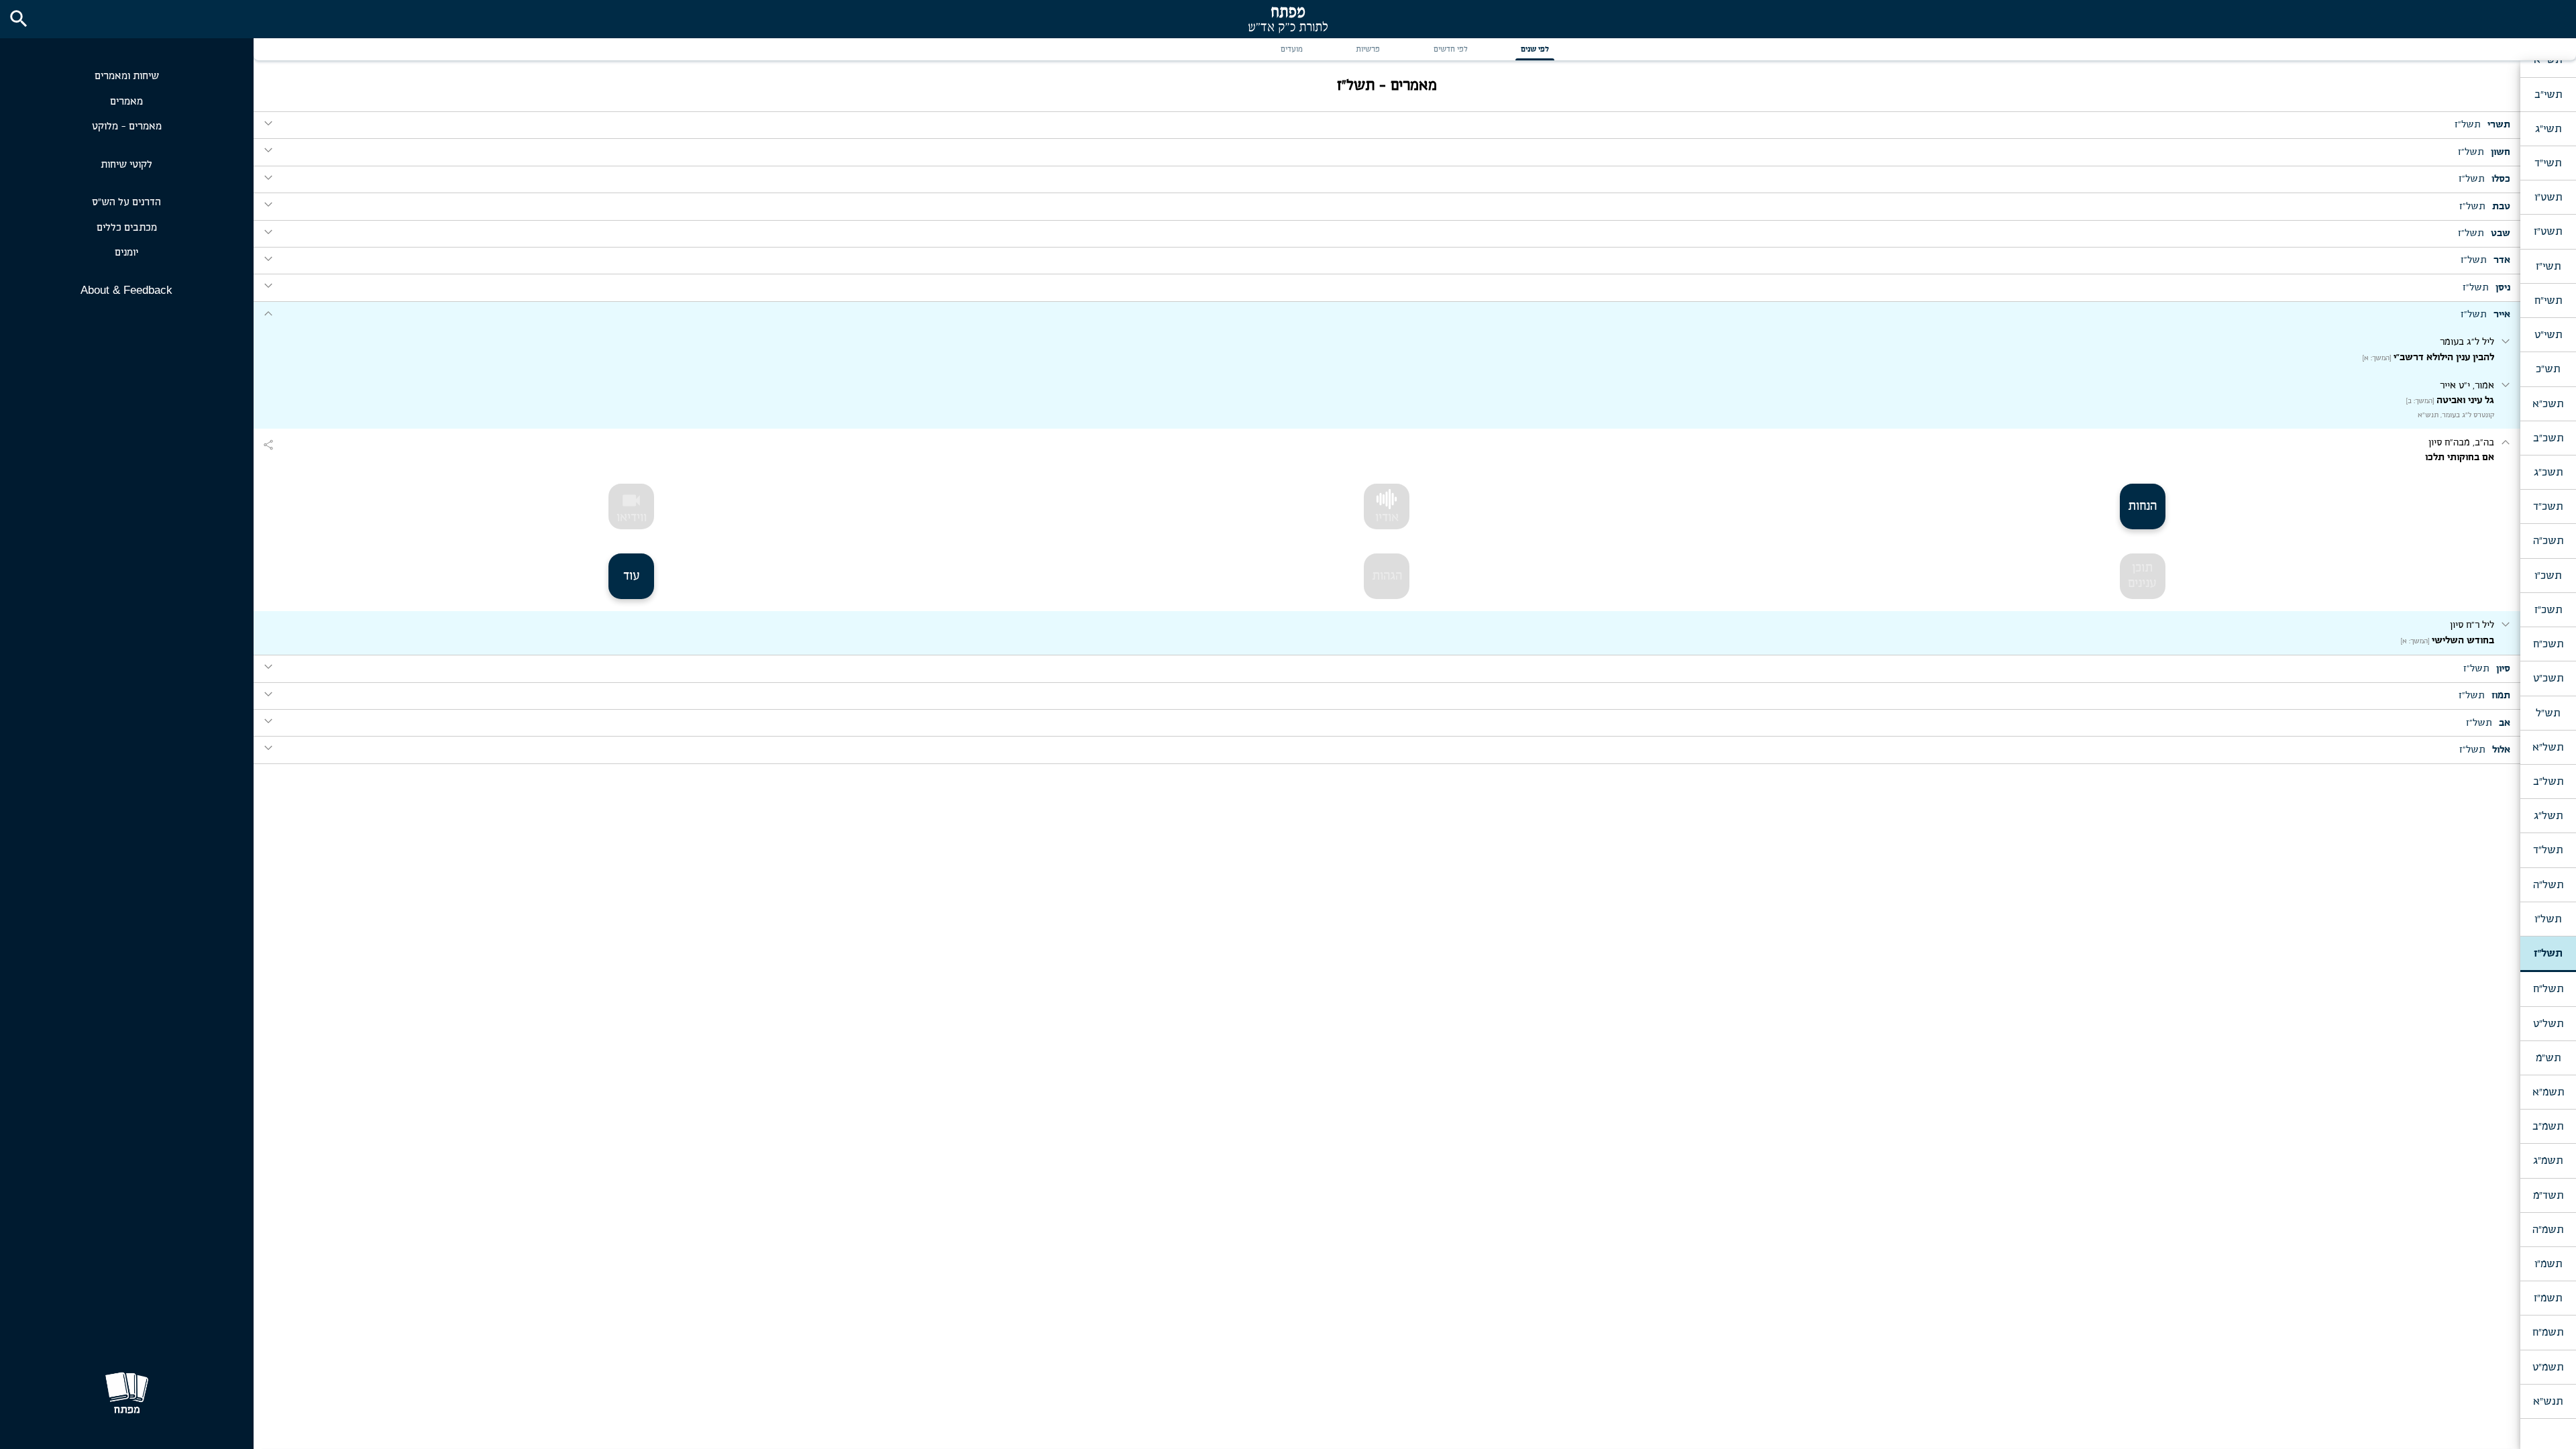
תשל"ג (2548, 816)
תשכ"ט (2548, 678)
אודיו (1387, 518)
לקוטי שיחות (126, 165)
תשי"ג (2548, 129)
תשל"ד (2548, 850)
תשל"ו (2548, 919)
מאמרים (126, 102)
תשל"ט (2548, 1024)
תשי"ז (2548, 266)
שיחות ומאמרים (127, 76)
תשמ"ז (2548, 1298)
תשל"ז (2548, 953)
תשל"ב (2548, 782)
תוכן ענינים (2142, 576)
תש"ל (2548, 713)
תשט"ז (2548, 231)
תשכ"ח (2548, 644)
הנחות (2142, 506)
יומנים (126, 253)
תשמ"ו (2548, 1264)
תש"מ (2548, 1058)
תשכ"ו (2548, 576)
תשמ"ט (2548, 1367)
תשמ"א (2548, 1092)
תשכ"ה (2548, 541)
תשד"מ (2548, 1195)
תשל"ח (2548, 989)
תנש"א (2548, 1401)
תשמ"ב (2548, 1126)
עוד (632, 576)
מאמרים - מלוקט (127, 126)
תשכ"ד (2548, 506)
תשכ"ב (2548, 438)
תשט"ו (2548, 197)
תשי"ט (2548, 335)
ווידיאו (632, 507)
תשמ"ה (2548, 1230)
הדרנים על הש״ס (126, 202)
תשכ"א (2548, 404)
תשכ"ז (2548, 610)
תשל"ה (2548, 885)
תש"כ (2548, 369)
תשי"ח (2548, 301)
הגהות (1387, 576)
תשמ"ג (2548, 1161)
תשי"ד (2548, 163)
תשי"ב (2548, 95)
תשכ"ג (2548, 472)
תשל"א (2548, 747)
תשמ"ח (2548, 1332)
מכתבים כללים (127, 228)
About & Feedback (126, 290)
